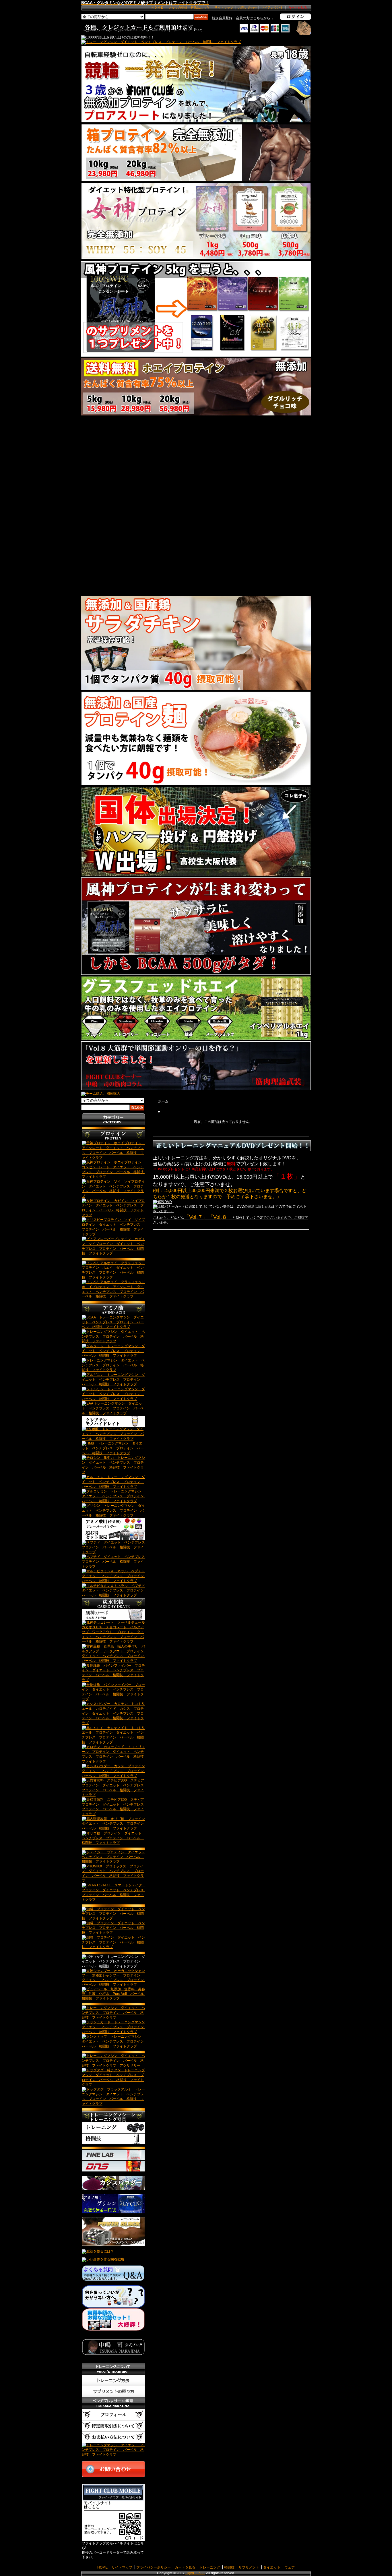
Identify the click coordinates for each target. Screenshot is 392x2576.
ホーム (163, 1101)
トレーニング (210, 2567)
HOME (102, 2567)
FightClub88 (195, 2573)
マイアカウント (272, 7)
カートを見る (185, 2567)
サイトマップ (224, 7)
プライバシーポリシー (154, 2567)
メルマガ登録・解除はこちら (189, 7)
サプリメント (249, 2567)
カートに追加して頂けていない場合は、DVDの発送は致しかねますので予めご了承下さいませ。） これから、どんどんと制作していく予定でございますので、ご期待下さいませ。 (230, 1214)
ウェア (290, 2567)
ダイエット (272, 2567)
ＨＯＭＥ (157, 7)
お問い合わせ (248, 7)
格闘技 (229, 2567)
